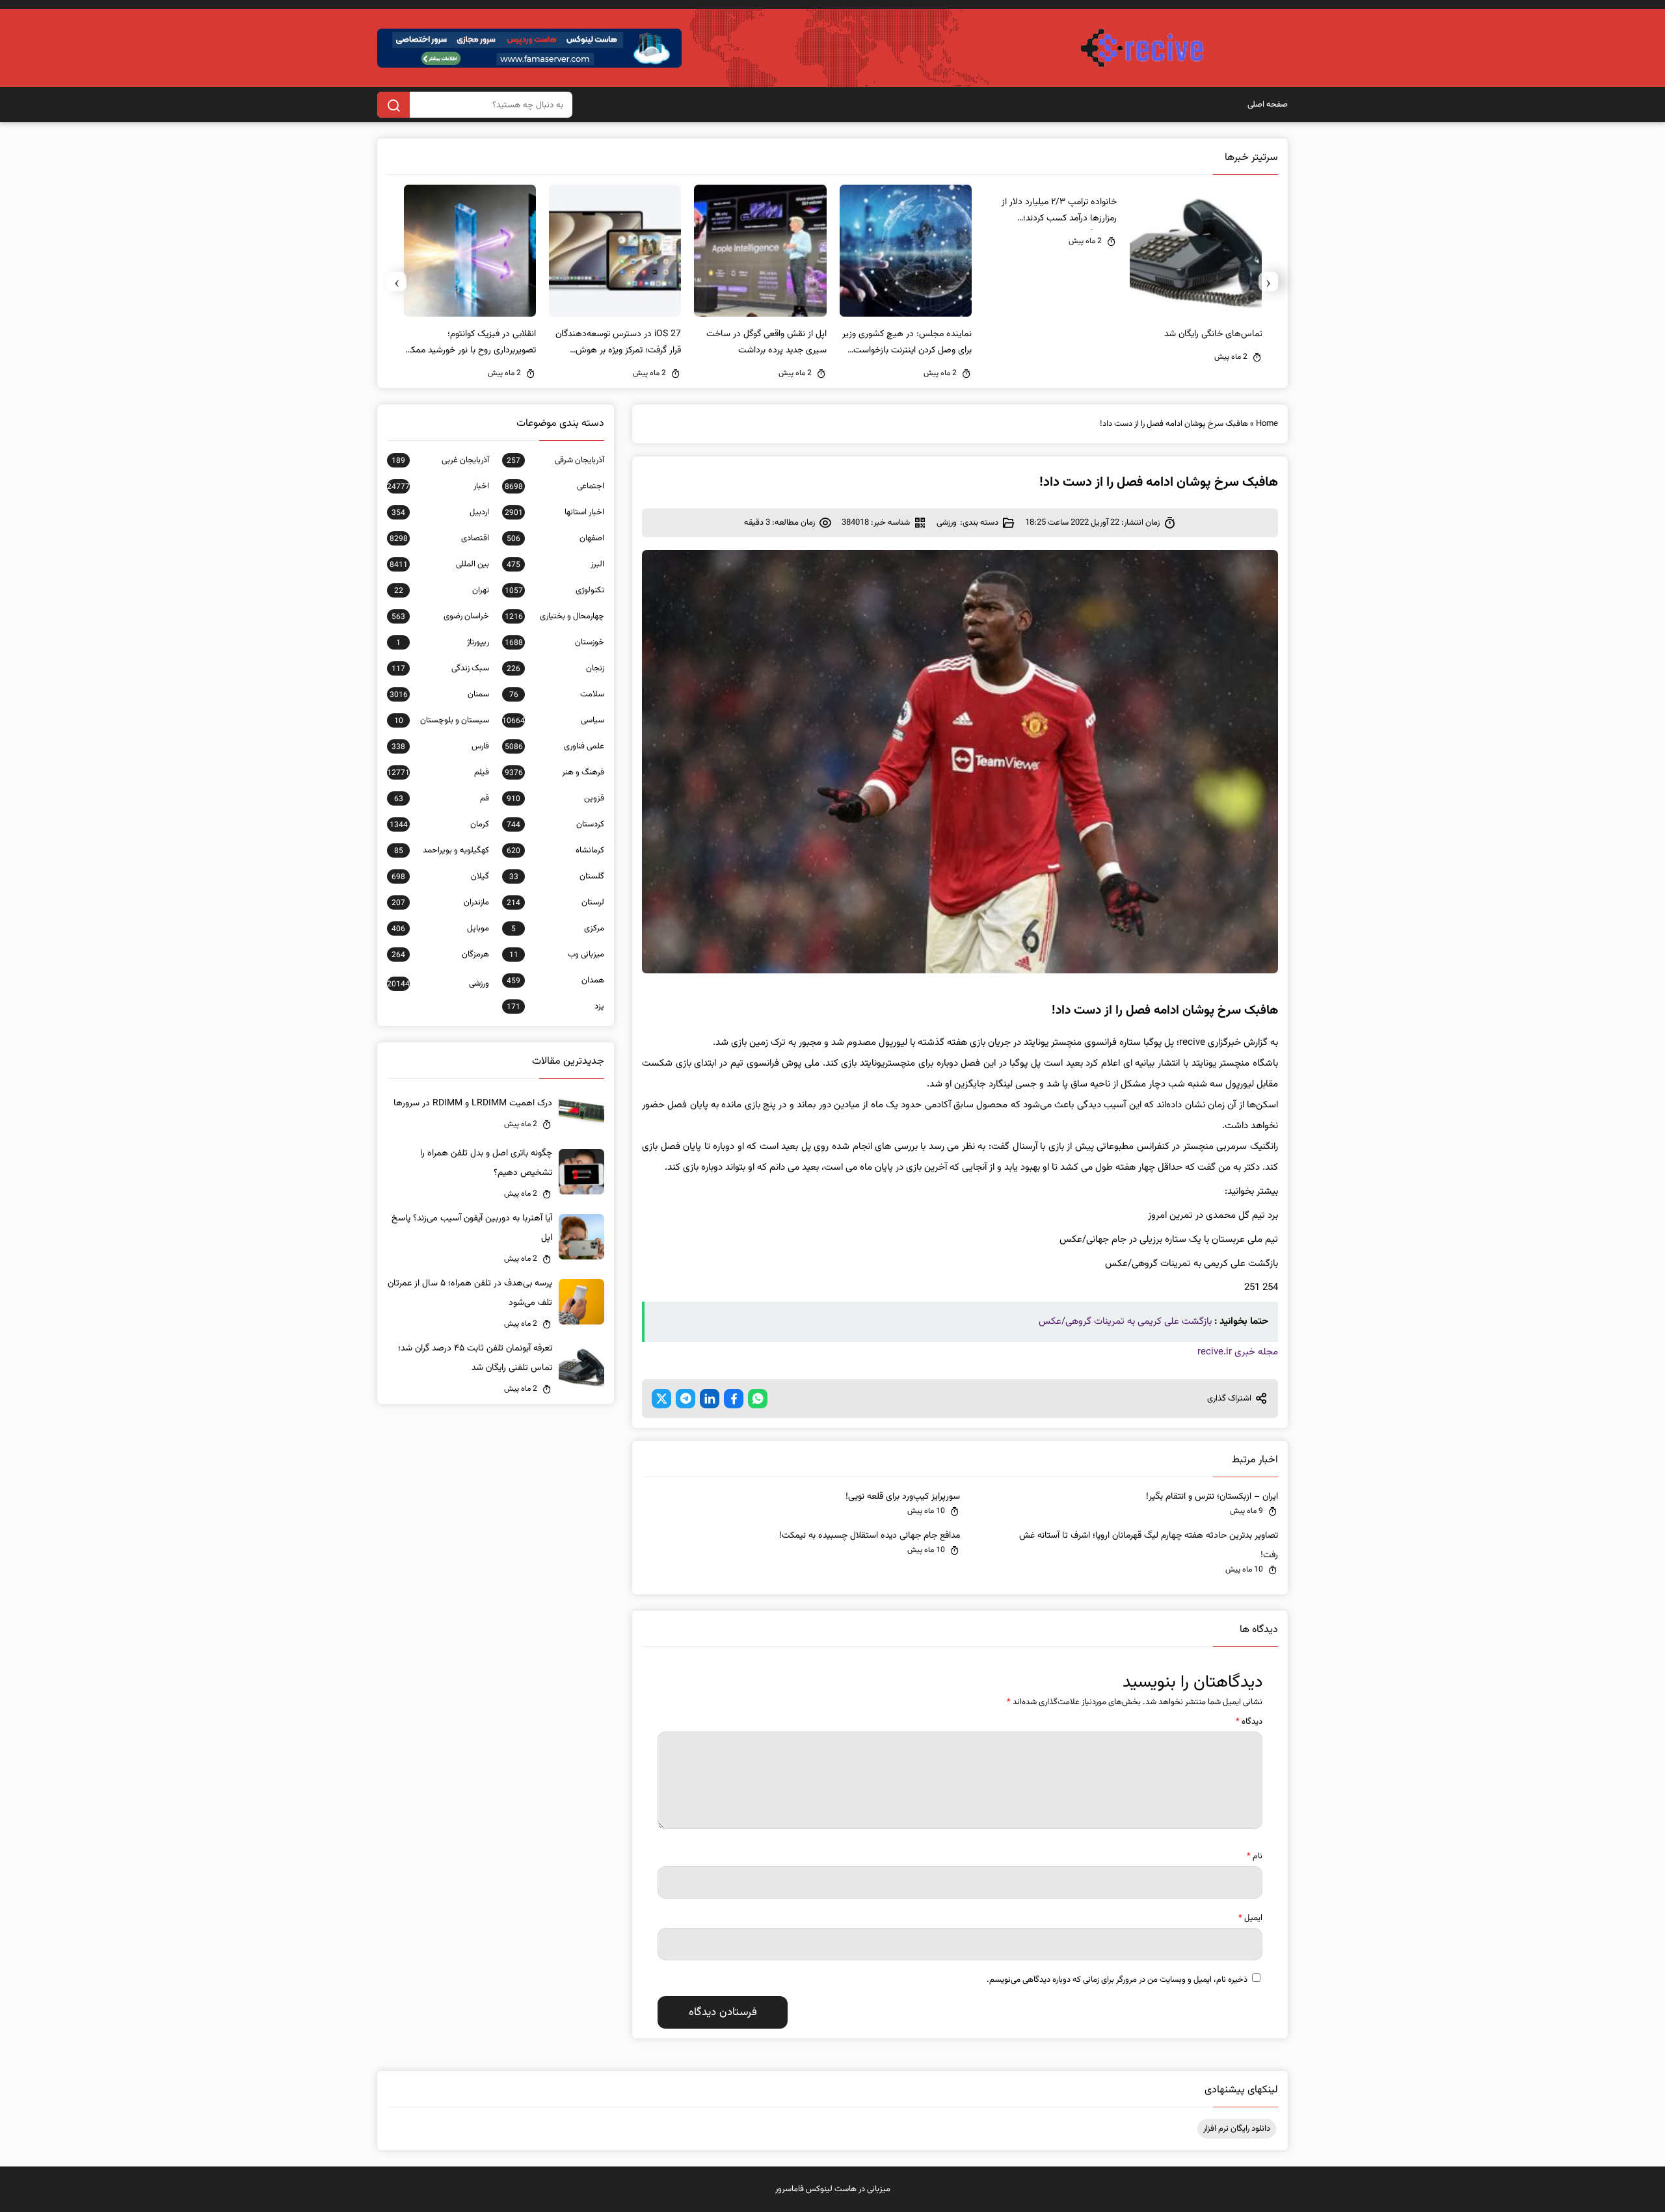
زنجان (555, 668)
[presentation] (1268, 282)
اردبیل (440, 512)
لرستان (555, 902)
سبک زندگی (440, 668)
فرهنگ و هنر (554, 772)
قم (442, 798)
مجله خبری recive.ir (1238, 1352)
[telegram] (686, 1399)
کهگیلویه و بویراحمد (442, 850)
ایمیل (1250, 1918)
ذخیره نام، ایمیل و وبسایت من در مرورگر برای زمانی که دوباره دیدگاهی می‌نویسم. (1117, 1980)
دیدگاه (1249, 1722)
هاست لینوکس (831, 2189)
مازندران (440, 902)
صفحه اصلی (1268, 105)
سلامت (557, 694)
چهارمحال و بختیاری (554, 616)
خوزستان (554, 642)
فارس (440, 746)
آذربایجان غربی (440, 460)
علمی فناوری (554, 746)
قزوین (555, 798)
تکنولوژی (554, 590)
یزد (555, 1007)
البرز (555, 564)
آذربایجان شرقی (555, 460)
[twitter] (661, 1399)
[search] (393, 105)
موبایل (440, 928)
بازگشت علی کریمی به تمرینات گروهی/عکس (1125, 1322)
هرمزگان (440, 955)
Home (1267, 424)
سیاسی (553, 720)
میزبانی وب (557, 955)
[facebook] (734, 1399)
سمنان (439, 694)
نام (1255, 1856)
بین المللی (439, 564)
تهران (442, 590)
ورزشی (947, 523)
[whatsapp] (758, 1399)
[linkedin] (710, 1399)
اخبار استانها (554, 512)
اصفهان (555, 538)
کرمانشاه (555, 850)
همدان (555, 981)
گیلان (440, 876)
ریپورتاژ (443, 642)
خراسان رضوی (440, 616)
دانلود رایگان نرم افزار (1237, 2129)
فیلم (438, 772)
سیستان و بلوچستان (442, 720)
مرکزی (558, 928)
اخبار (438, 486)
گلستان (557, 876)
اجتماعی (554, 486)
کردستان (555, 824)
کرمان (439, 824)
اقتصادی (439, 538)
